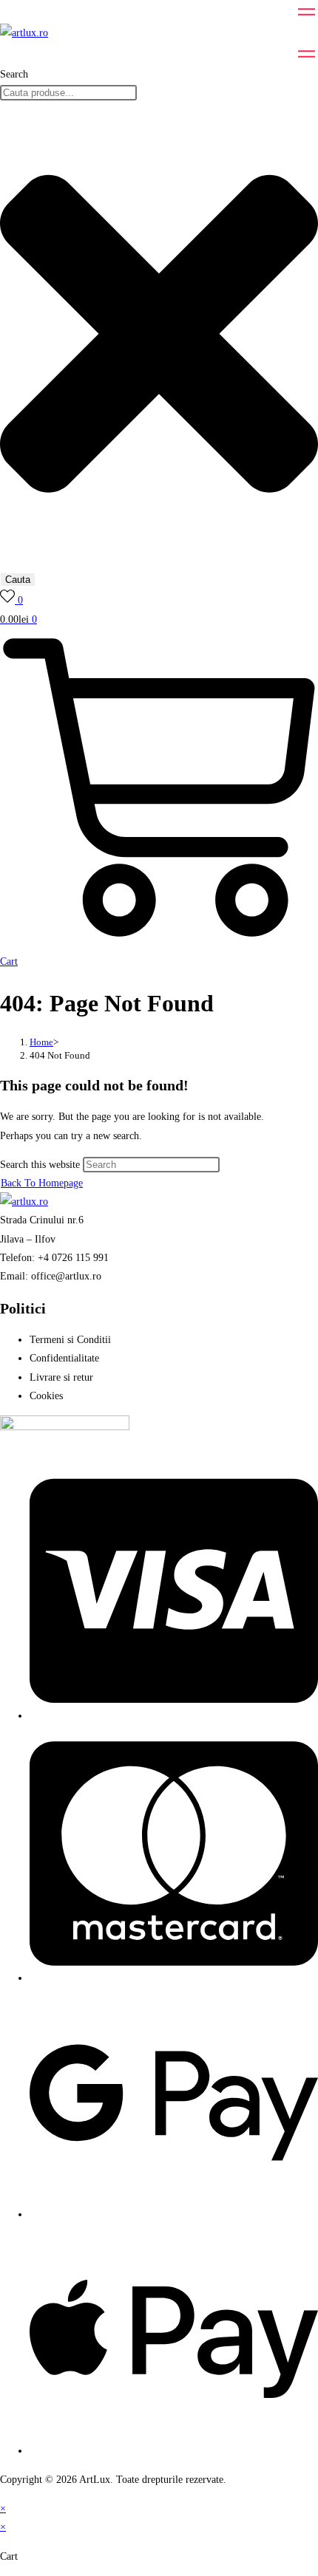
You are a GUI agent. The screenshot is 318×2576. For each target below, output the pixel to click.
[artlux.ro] (24, 33)
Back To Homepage (42, 1183)
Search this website (41, 1165)
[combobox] (68, 93)
